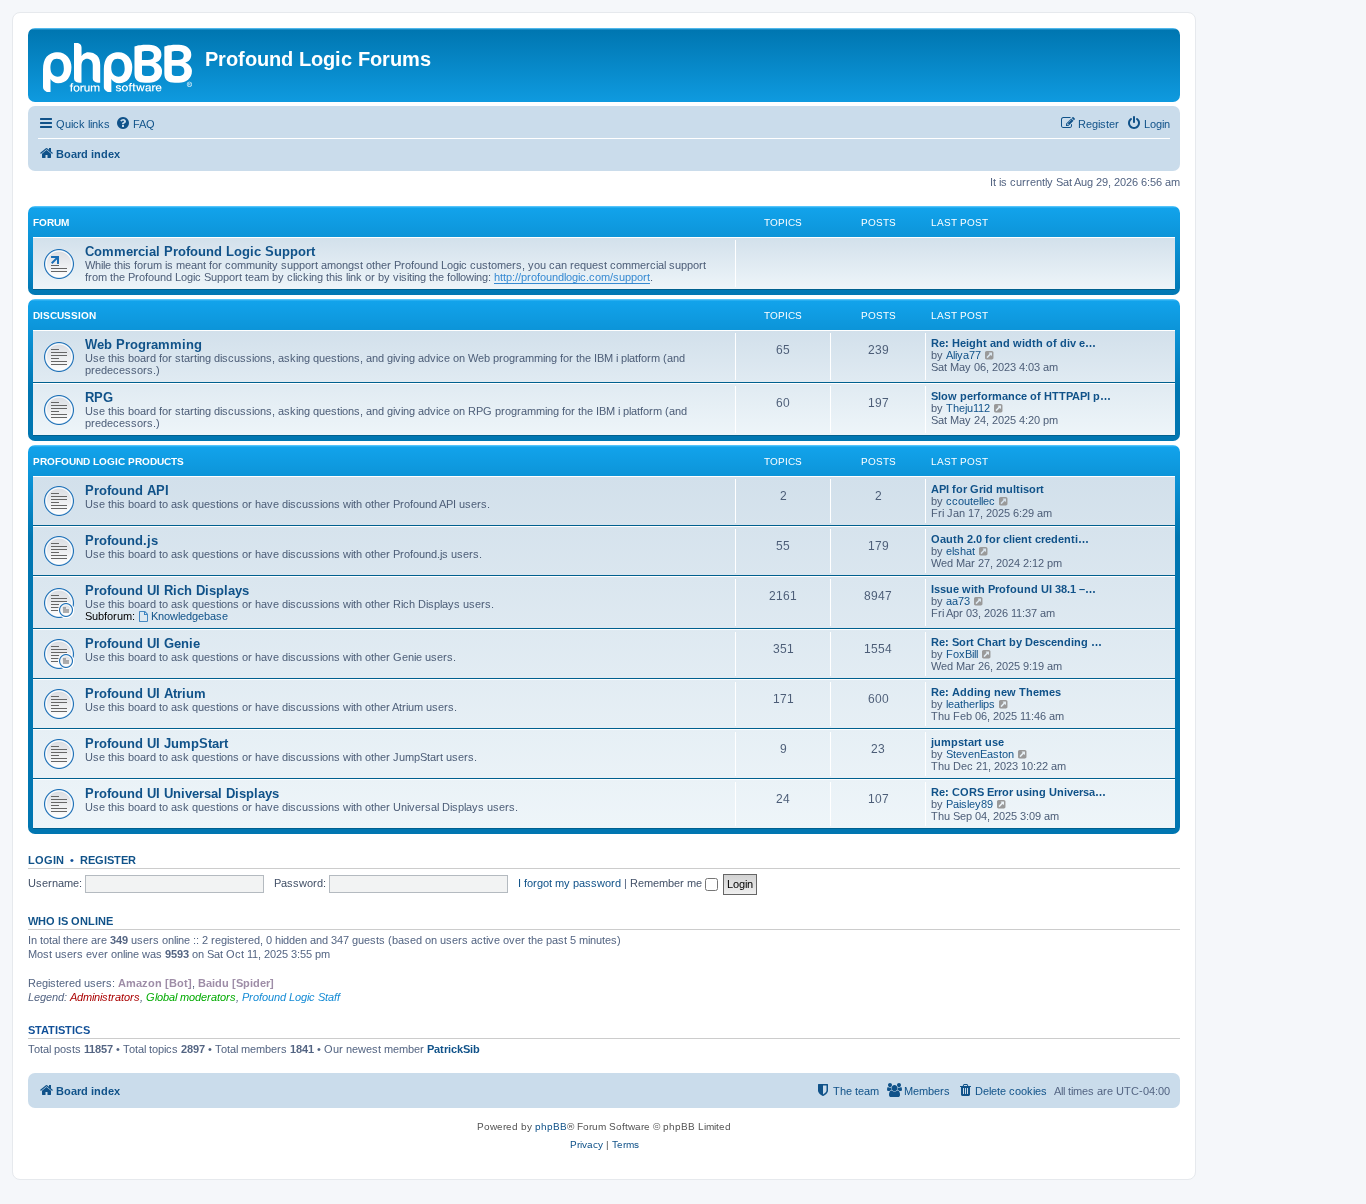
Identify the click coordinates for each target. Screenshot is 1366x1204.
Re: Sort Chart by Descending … (1016, 642)
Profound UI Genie (142, 643)
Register (108, 860)
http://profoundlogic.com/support (572, 277)
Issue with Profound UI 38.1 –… (1013, 589)
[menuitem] (135, 124)
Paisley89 (969, 804)
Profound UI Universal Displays (182, 793)
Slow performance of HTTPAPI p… (1021, 396)
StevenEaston (980, 754)
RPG (99, 397)
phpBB (551, 1126)
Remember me (667, 883)
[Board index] (119, 65)
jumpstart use (967, 742)
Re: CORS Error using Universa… (1018, 792)
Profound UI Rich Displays (167, 590)
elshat (960, 551)
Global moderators (191, 997)
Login (46, 860)
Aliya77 (963, 355)
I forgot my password (569, 883)
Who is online (70, 921)
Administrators (105, 997)
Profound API (127, 490)
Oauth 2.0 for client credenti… (1010, 539)
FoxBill (962, 654)
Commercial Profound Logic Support (200, 251)
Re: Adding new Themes (996, 692)
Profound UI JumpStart (156, 743)
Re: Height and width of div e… (1013, 343)
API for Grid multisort (987, 489)
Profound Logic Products (108, 461)
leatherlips (970, 704)
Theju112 (968, 408)
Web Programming (143, 344)
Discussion (64, 315)
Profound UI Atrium (145, 693)
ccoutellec (970, 501)
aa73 (958, 601)
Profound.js (121, 540)
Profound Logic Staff (291, 997)
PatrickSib (453, 1049)
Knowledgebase (189, 616)
